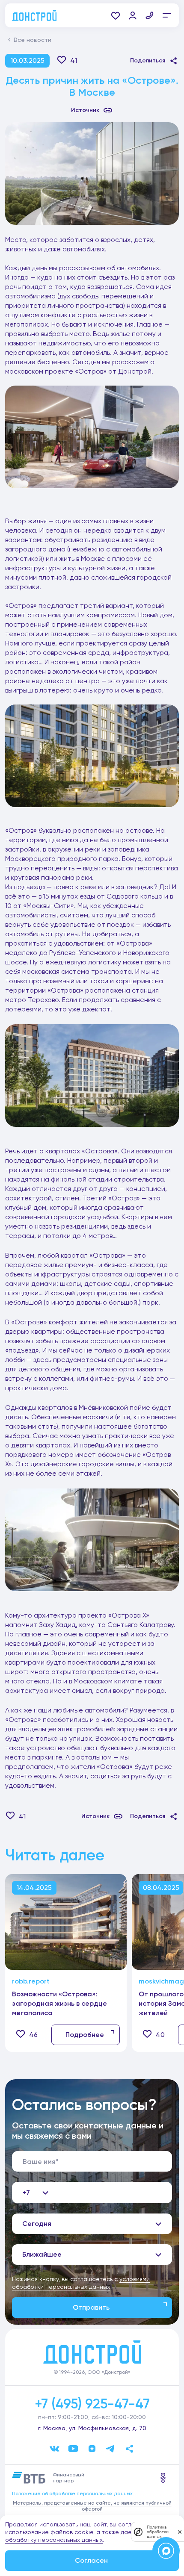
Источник (85, 110)
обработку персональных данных (54, 2540)
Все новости (33, 40)
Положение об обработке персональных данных (72, 2493)
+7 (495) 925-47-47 (92, 2404)
